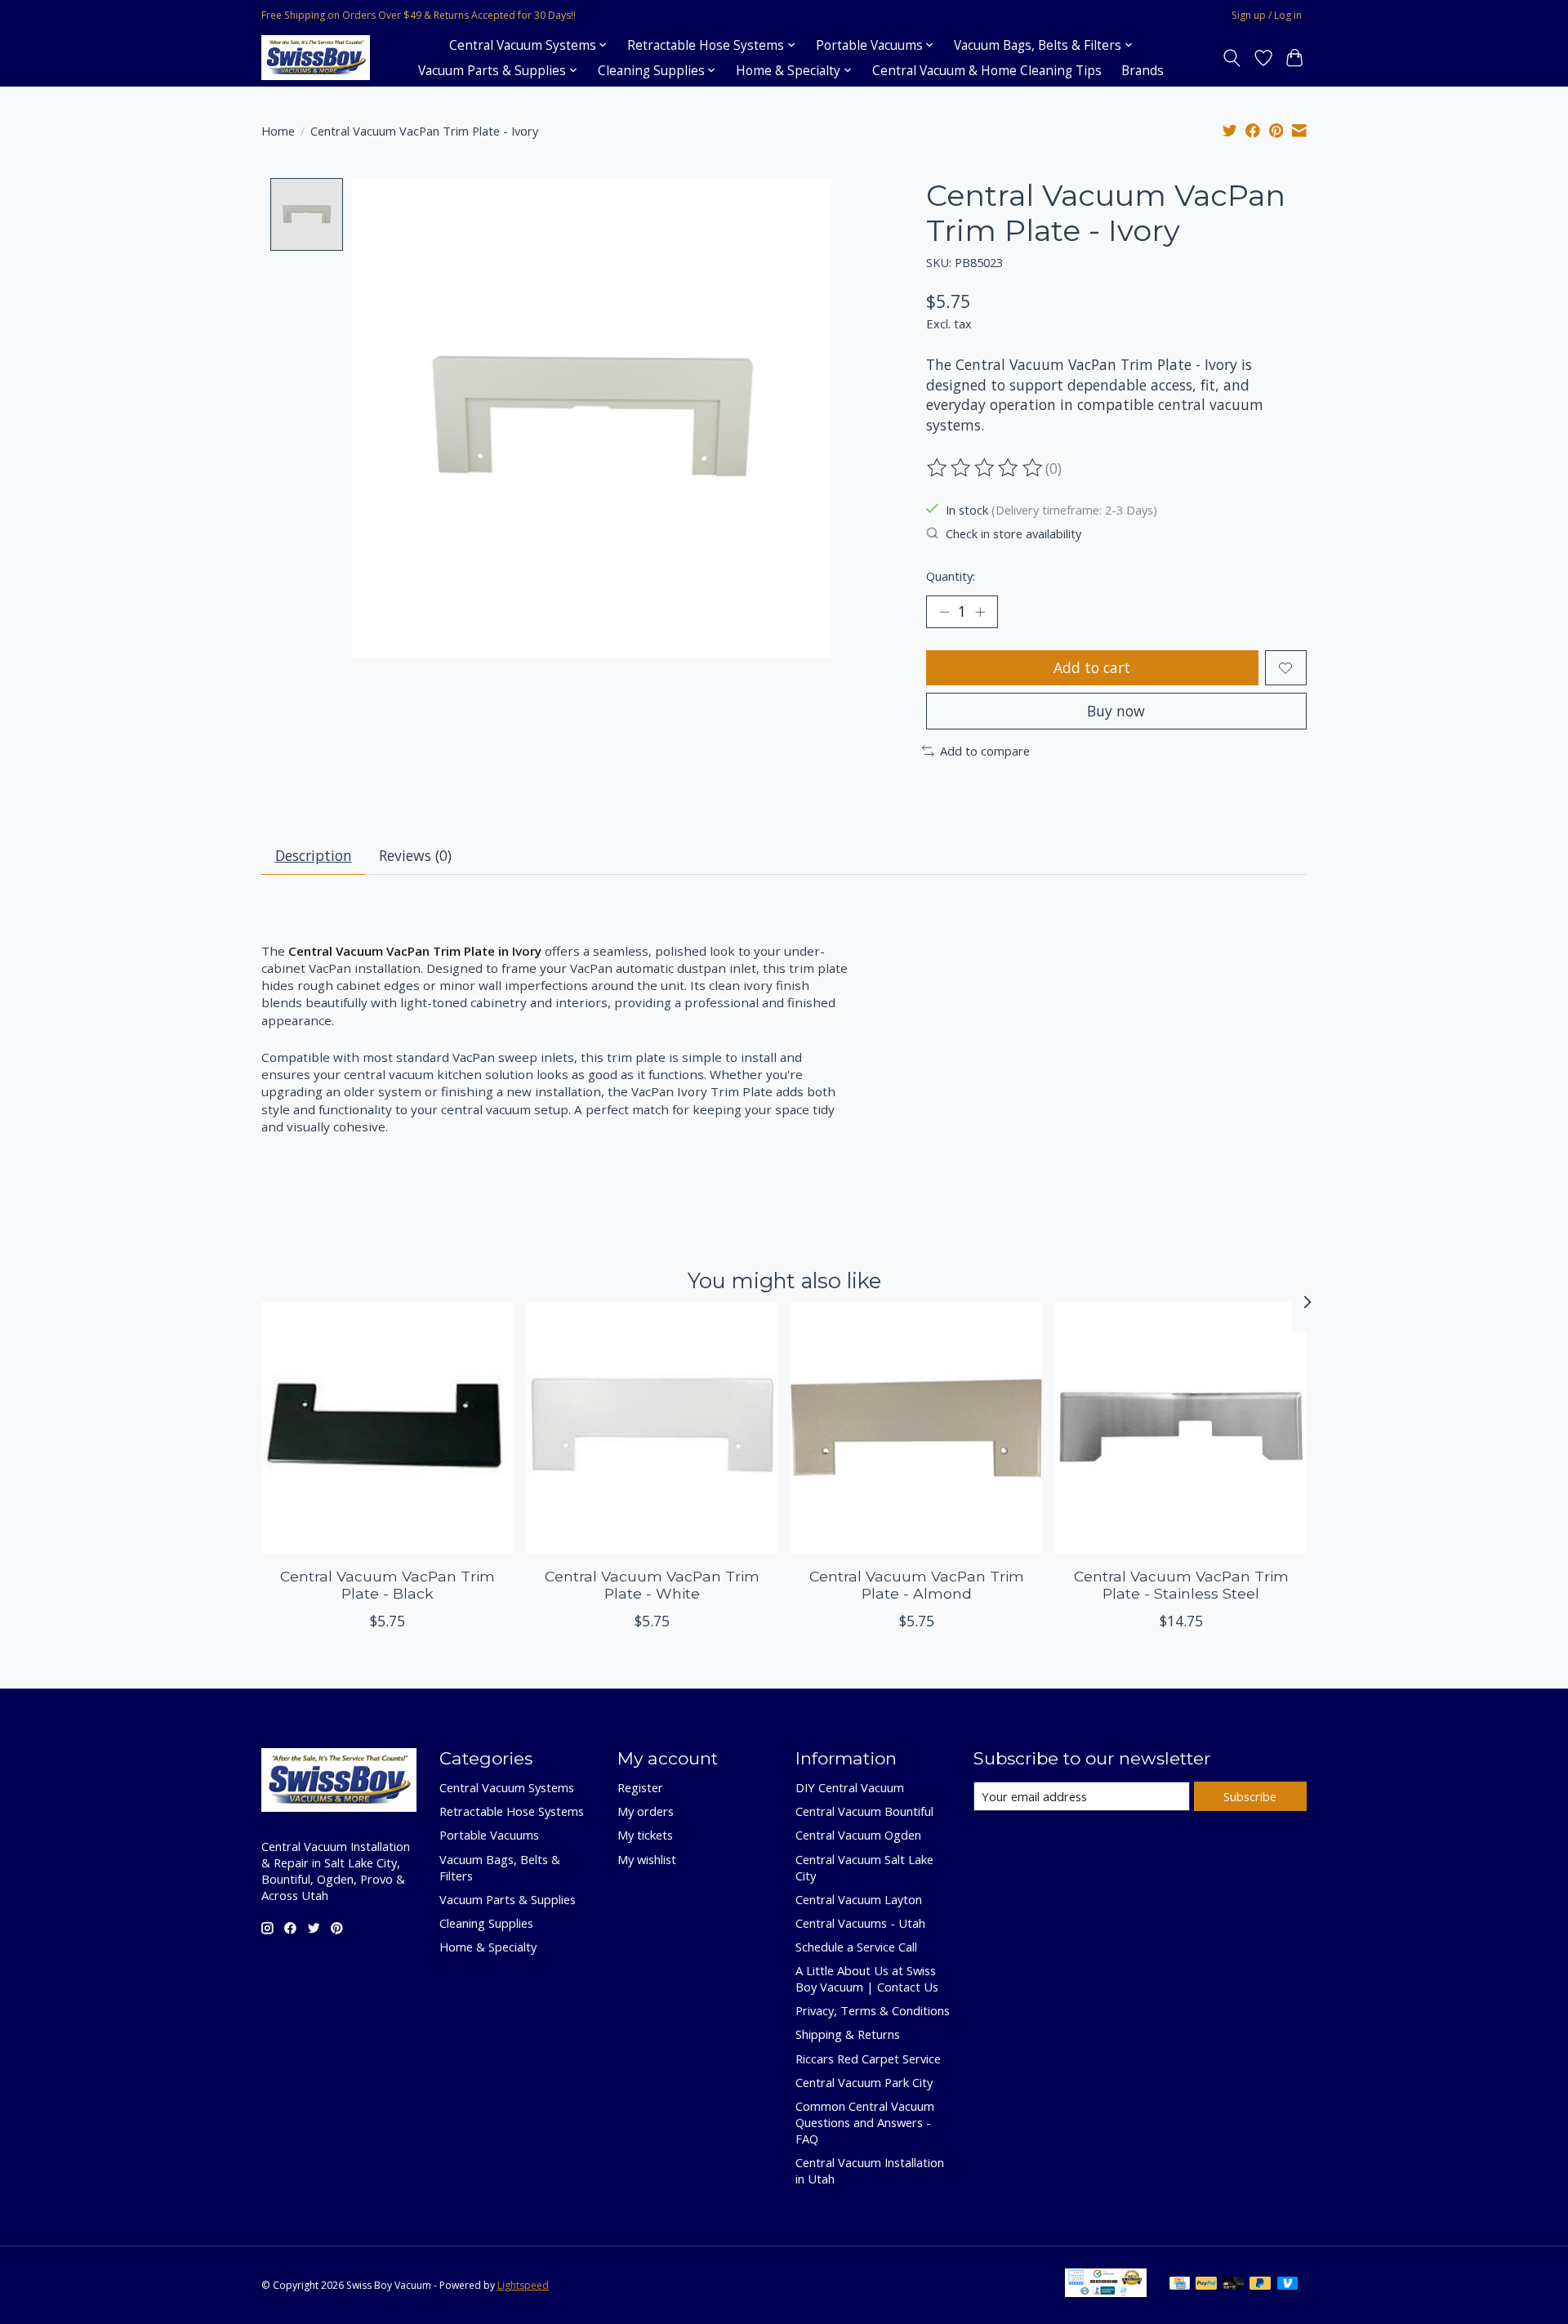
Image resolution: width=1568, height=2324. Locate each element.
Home (278, 131)
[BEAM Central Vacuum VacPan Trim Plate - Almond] (916, 1428)
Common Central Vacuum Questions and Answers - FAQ (865, 2122)
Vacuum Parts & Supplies (508, 1899)
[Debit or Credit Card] (1233, 2285)
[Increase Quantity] (980, 612)
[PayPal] (1206, 2285)
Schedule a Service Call (856, 1947)
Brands (1143, 71)
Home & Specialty (488, 1947)
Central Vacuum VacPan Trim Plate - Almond (917, 1584)
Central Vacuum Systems (507, 1787)
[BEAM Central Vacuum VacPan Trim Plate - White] (652, 1428)
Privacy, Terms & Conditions (873, 2010)
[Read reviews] (986, 468)
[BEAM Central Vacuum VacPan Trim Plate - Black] (387, 1428)
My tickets (645, 1835)
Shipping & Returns (848, 2034)
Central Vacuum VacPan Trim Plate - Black (388, 1584)
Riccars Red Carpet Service (868, 2059)
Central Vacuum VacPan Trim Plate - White (652, 1584)
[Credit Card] (1180, 2285)
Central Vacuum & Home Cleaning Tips (987, 71)
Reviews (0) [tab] (415, 855)
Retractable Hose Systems (512, 1811)
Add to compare (985, 751)
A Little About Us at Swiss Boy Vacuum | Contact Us (867, 1978)
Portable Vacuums (489, 1835)
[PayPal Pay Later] (1260, 2285)
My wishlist (647, 1859)
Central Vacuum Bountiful (864, 1811)
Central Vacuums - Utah (860, 1923)
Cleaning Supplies (486, 1923)
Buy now (1116, 711)
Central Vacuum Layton (859, 1899)
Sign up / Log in (1267, 15)
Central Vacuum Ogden (858, 1835)
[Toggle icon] (1232, 58)
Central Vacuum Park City (864, 2082)
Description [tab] (314, 855)
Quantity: (951, 576)
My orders (646, 1811)
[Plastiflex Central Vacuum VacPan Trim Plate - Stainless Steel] (1181, 1428)
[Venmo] (1288, 2285)
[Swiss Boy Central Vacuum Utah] (316, 58)
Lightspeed (523, 2285)
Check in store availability (1013, 533)
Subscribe (1250, 1796)
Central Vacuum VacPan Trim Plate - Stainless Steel (1181, 1584)
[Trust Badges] (1106, 2291)
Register (640, 1787)
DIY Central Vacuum (850, 1787)
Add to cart (1092, 667)
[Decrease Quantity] (944, 612)
